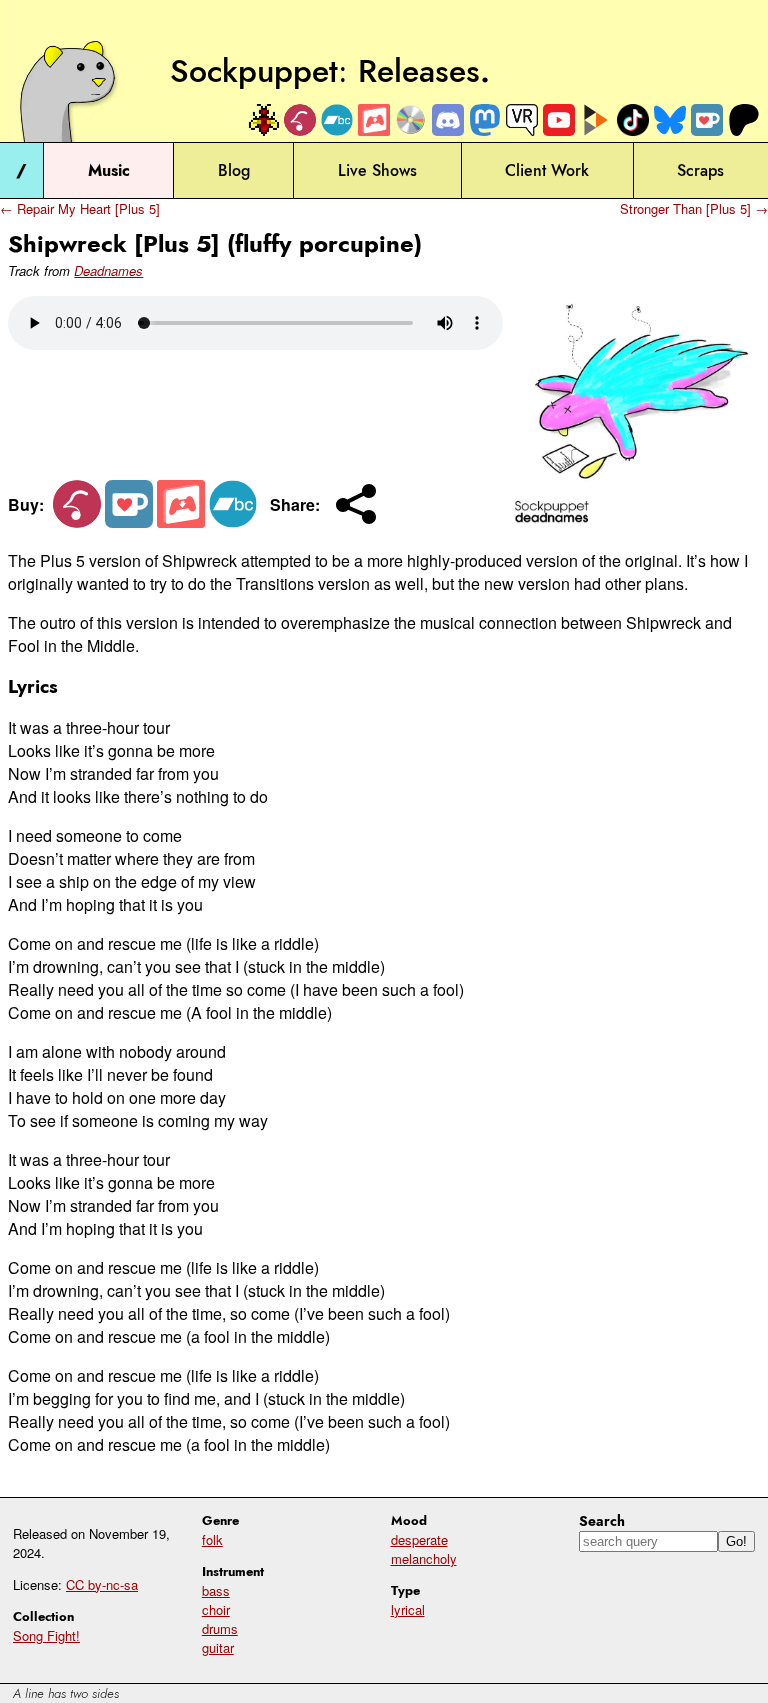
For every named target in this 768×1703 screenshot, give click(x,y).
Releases (419, 71)
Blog (234, 170)
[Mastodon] (485, 120)
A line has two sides (66, 1693)
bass (216, 1590)
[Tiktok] (633, 120)
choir (216, 1609)
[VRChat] (522, 120)
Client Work (547, 170)
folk (212, 1539)
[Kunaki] (411, 120)
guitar (218, 1647)
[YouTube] (559, 120)
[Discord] (448, 120)
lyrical (408, 1609)
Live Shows (377, 170)
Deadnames (108, 270)
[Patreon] (744, 120)
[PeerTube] (596, 120)
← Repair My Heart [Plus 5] (80, 208)
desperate (419, 1539)
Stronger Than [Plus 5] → (694, 208)
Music (109, 170)
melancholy (424, 1558)
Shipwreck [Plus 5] (114, 243)
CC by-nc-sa (102, 1584)
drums (220, 1628)
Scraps (700, 170)
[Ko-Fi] (707, 120)
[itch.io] (374, 120)
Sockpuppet (254, 71)
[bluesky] (670, 120)
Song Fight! (46, 1635)
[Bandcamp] (337, 120)
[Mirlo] (300, 120)
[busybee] (263, 120)
